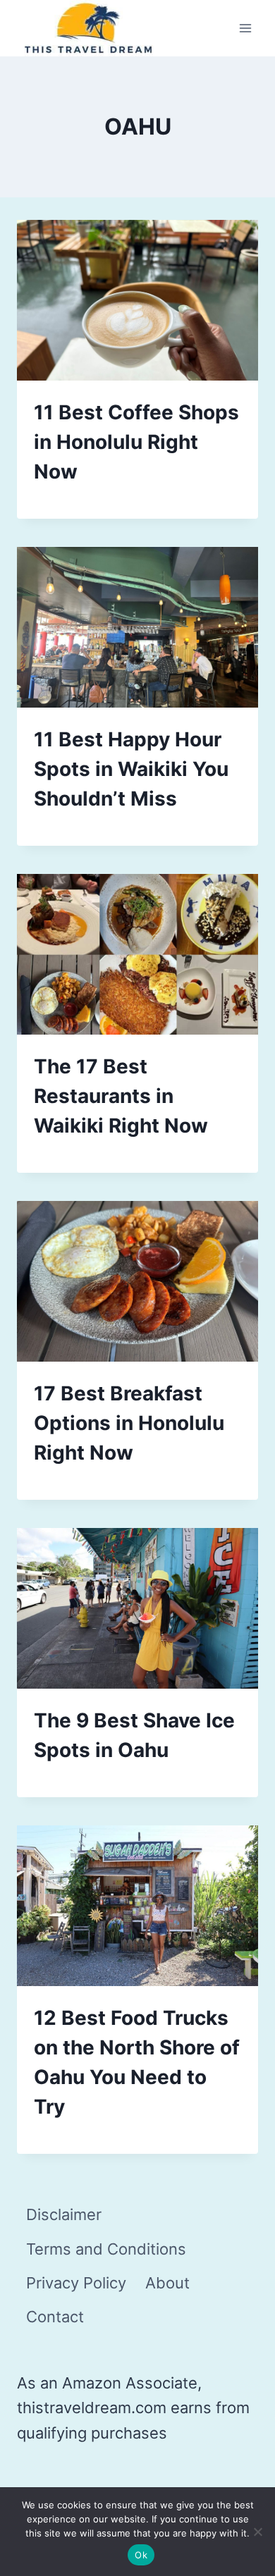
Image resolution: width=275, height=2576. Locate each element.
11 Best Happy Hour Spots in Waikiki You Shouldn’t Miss (131, 769)
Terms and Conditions (106, 2249)
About (167, 2283)
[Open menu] (245, 29)
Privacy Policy (76, 2283)
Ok (141, 2555)
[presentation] (137, 300)
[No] (257, 2532)
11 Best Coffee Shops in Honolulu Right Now (136, 442)
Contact (55, 2317)
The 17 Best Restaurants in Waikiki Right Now (121, 1096)
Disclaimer (64, 2214)
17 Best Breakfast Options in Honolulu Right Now (129, 1423)
